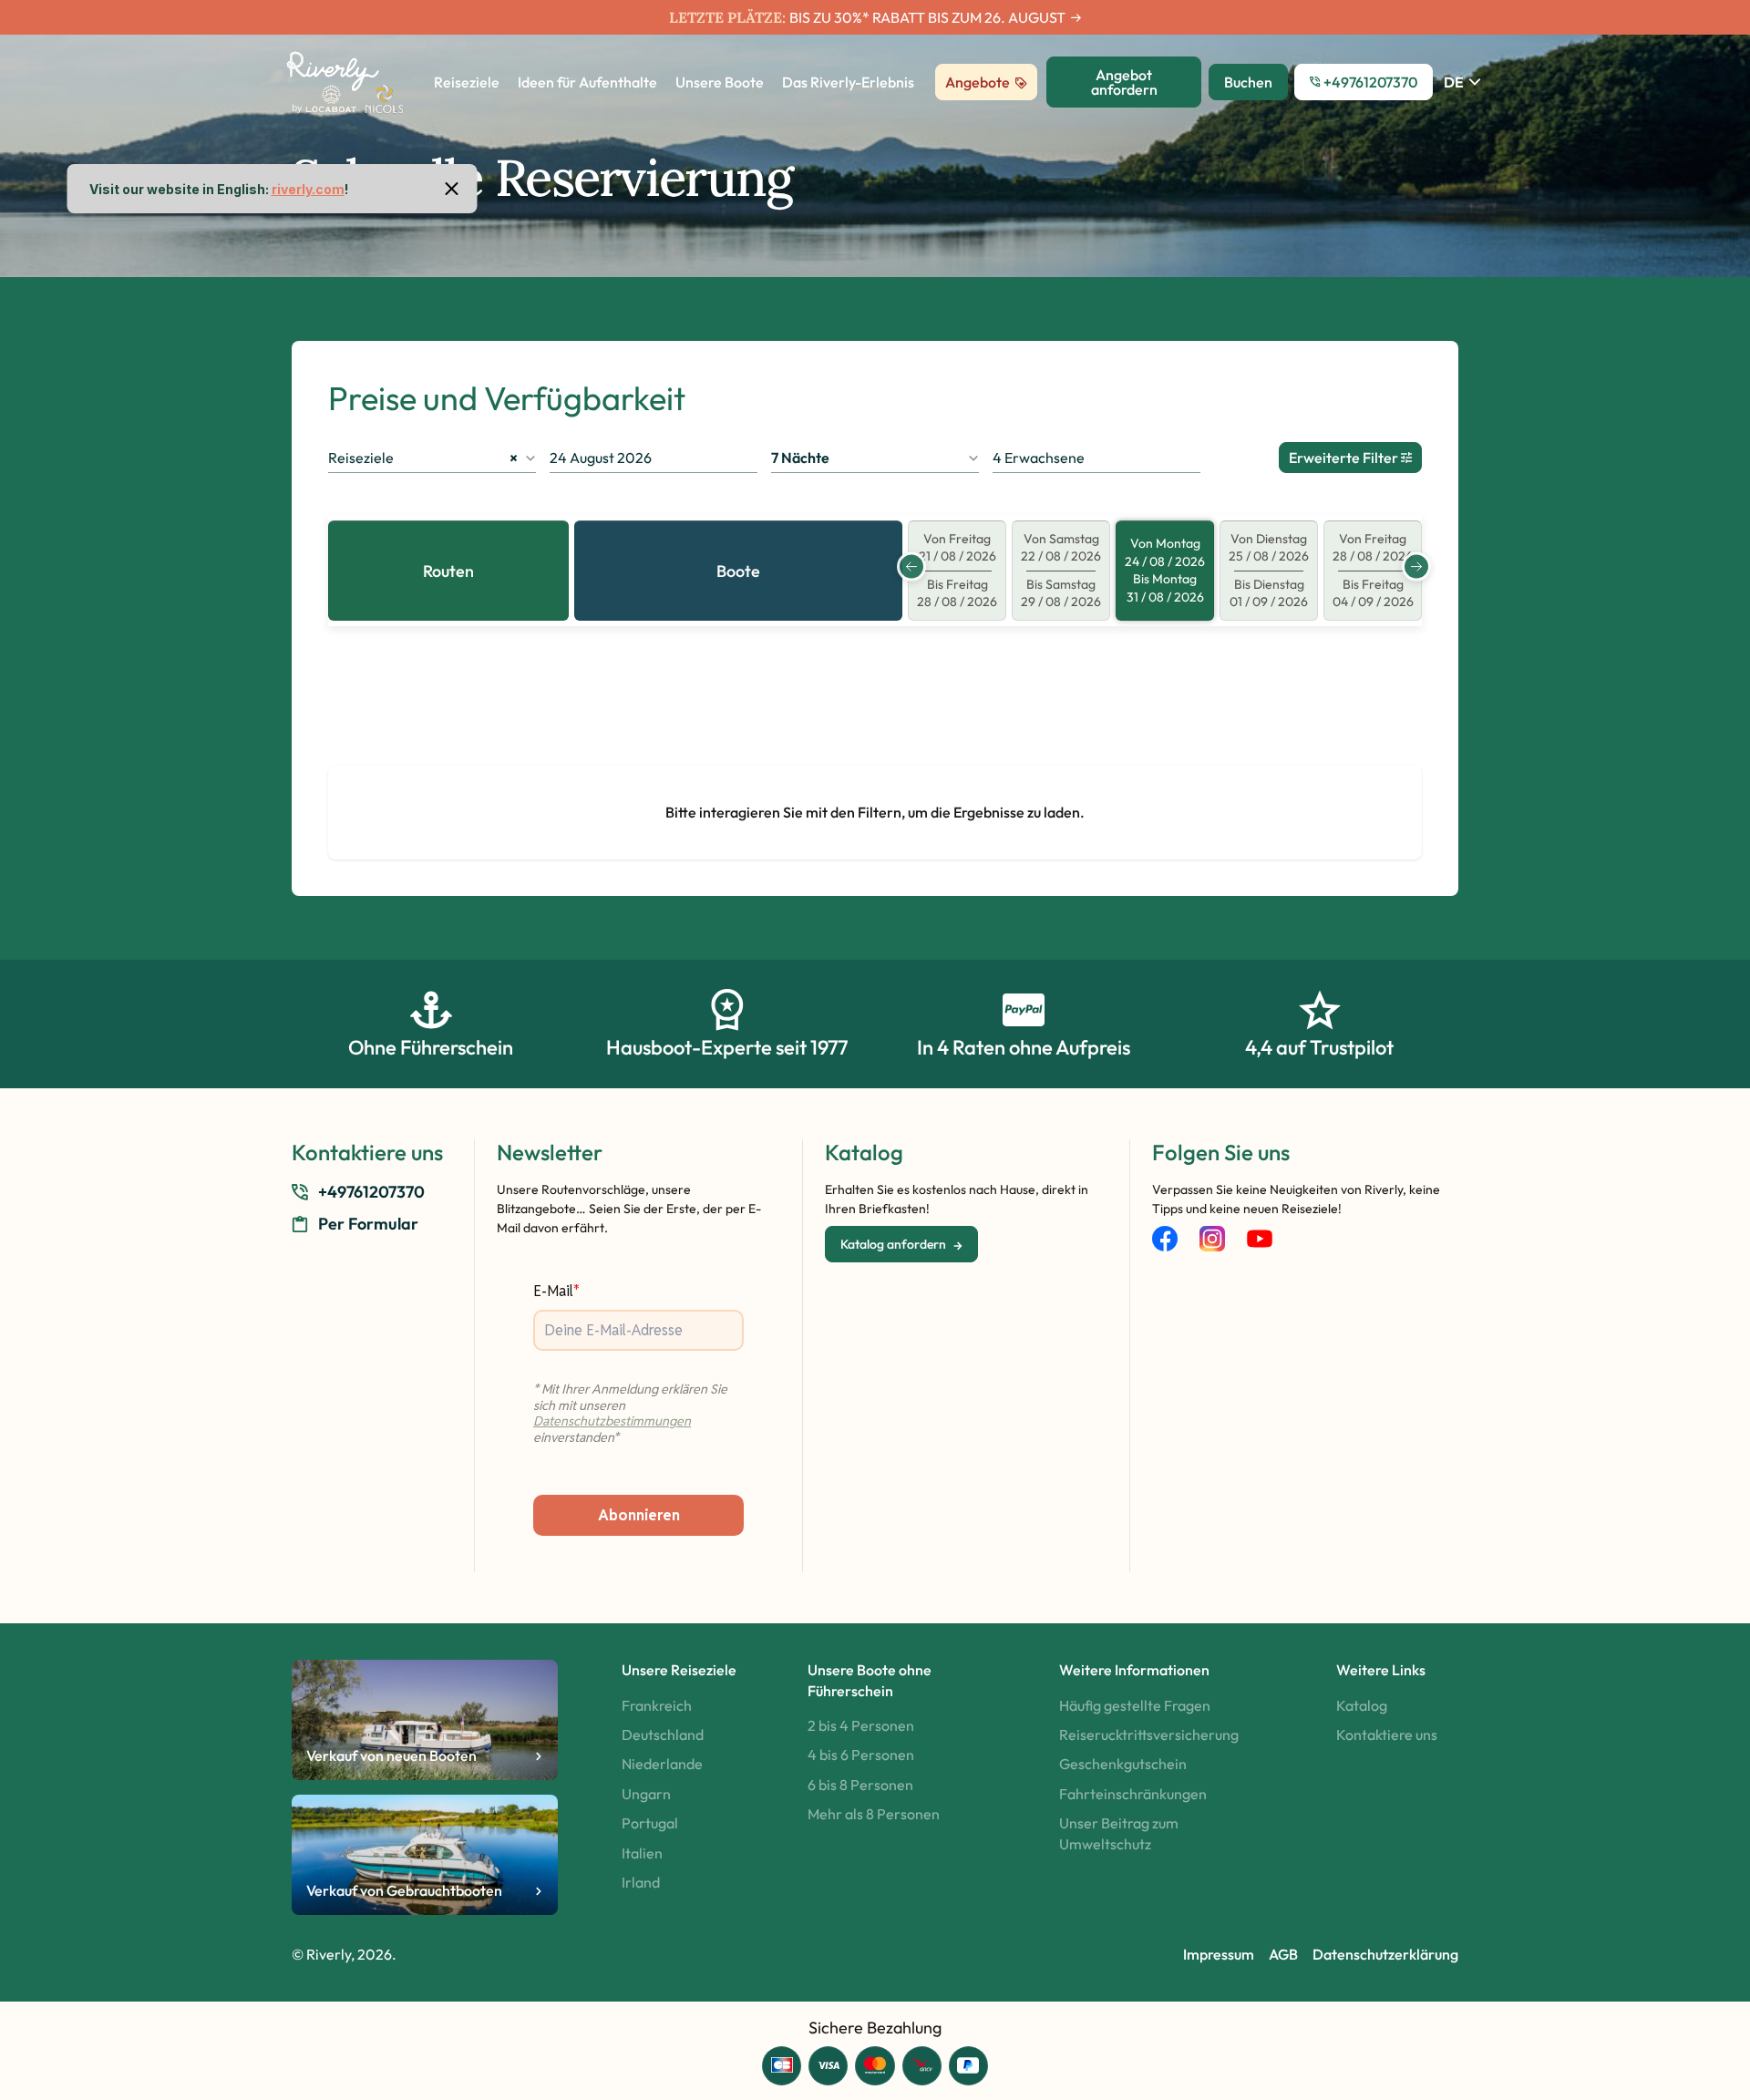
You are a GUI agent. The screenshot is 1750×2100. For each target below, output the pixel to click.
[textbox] (875, 458)
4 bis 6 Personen (861, 1755)
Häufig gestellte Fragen (1135, 1705)
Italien (642, 1853)
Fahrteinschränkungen (1133, 1794)
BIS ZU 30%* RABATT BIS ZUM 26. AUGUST (927, 17)
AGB (1283, 1954)
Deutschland (663, 1735)
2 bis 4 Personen (861, 1725)
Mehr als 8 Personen (874, 1814)
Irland (641, 1882)
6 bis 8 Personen (860, 1785)
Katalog (1362, 1705)
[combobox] (432, 458)
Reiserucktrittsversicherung (1149, 1735)
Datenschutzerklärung (1385, 1954)
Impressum (1219, 1954)
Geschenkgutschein (1123, 1764)
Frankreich (657, 1705)
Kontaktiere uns (1387, 1735)
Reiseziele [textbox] (423, 458)
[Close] (452, 189)
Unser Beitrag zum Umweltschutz (1119, 1833)
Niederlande (662, 1764)
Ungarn (646, 1794)
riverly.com (308, 189)
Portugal (650, 1823)
